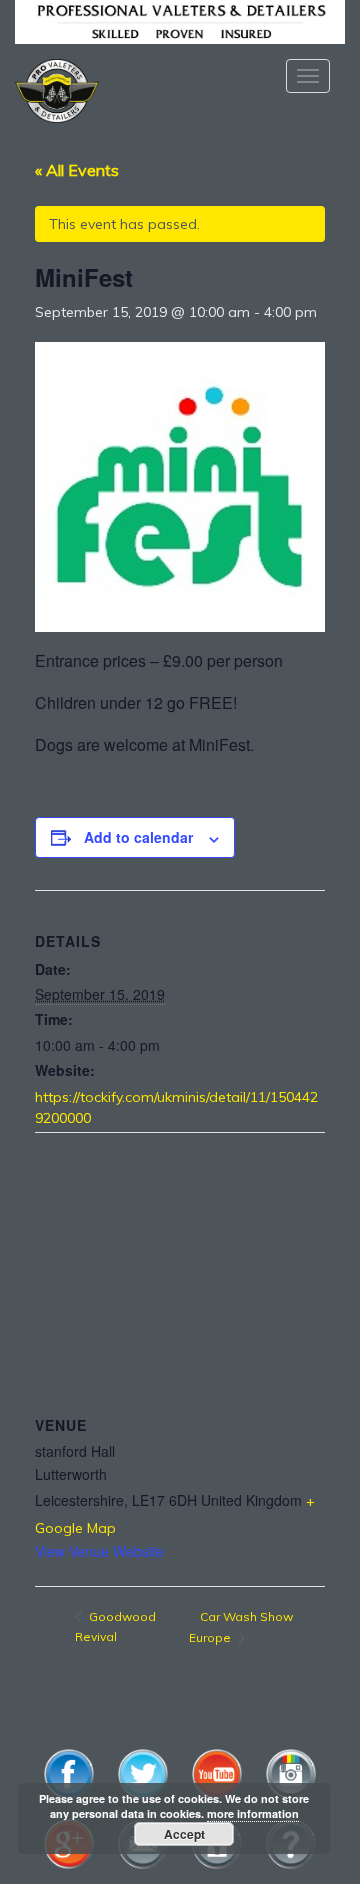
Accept (184, 1834)
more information (253, 1813)
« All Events (77, 170)
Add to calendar (138, 837)
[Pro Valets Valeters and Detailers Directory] (180, 20)
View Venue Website (99, 1551)
